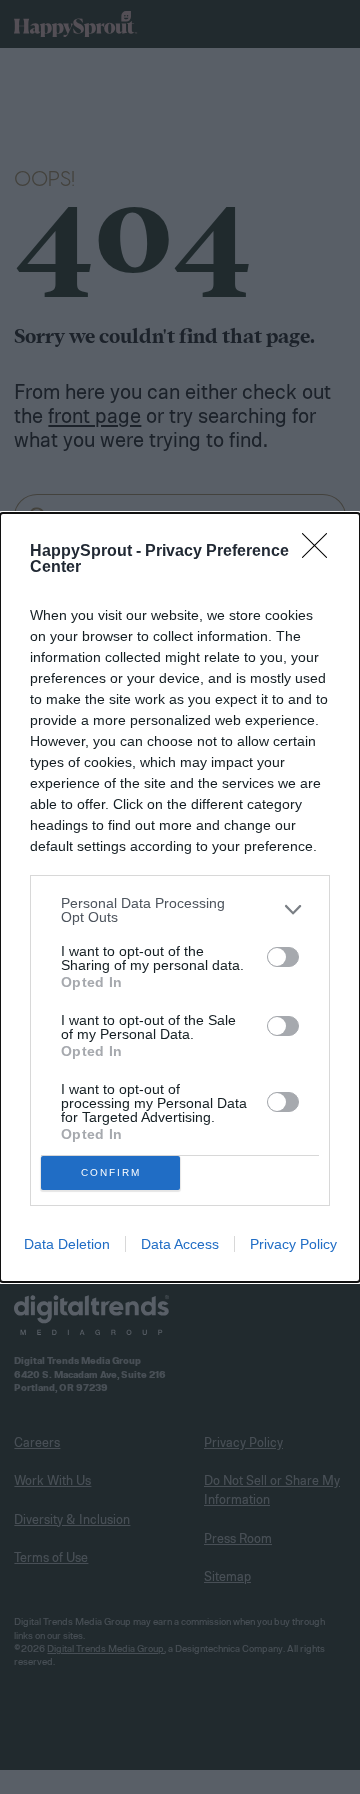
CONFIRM (111, 1172)
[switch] (283, 957)
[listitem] (180, 910)
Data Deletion (67, 1244)
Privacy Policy (293, 1244)
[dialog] (180, 897)
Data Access (180, 1244)
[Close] (321, 552)
